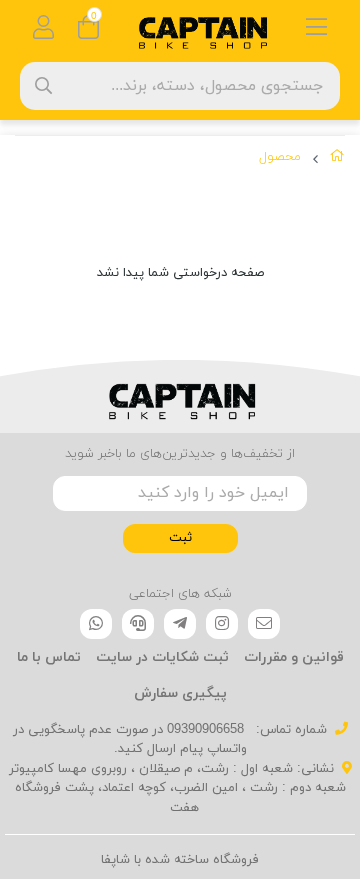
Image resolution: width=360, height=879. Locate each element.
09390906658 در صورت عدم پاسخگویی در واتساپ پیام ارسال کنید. (130, 740)
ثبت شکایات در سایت (162, 657)
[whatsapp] (96, 624)
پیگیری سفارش (180, 693)
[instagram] (222, 624)
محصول (280, 157)
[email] (264, 624)
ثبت (180, 538)
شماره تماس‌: (289, 730)
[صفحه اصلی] (337, 160)
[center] (43, 85)
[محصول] (180, 397)
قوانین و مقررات (294, 657)
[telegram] (180, 624)
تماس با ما (49, 657)
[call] (138, 624)
